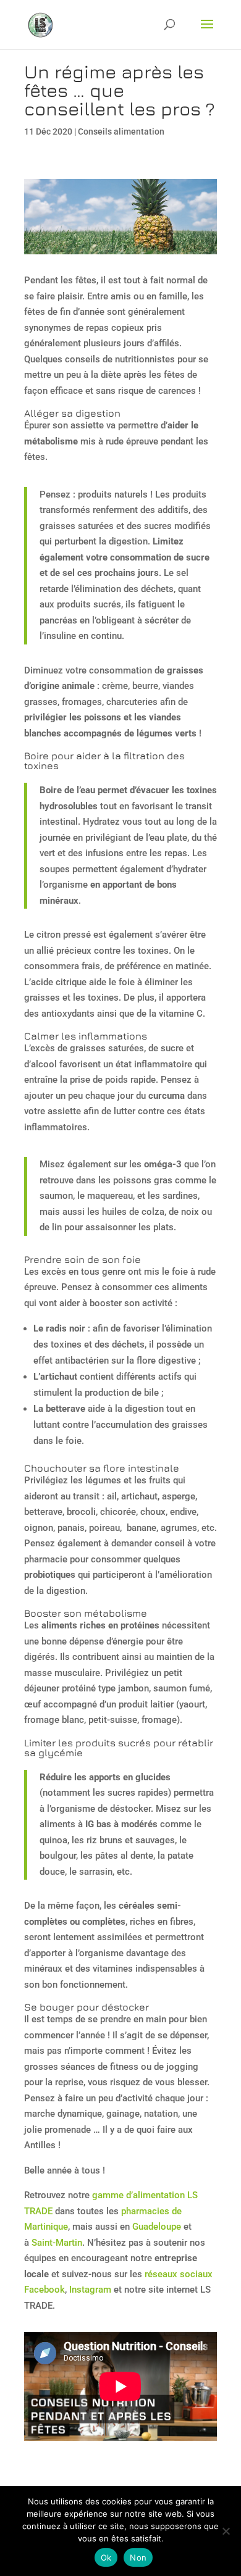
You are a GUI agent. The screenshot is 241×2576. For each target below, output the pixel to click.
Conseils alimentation (121, 131)
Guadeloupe (157, 2227)
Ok (106, 2557)
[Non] (226, 2531)
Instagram (90, 2290)
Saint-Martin (57, 2243)
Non (138, 2557)
